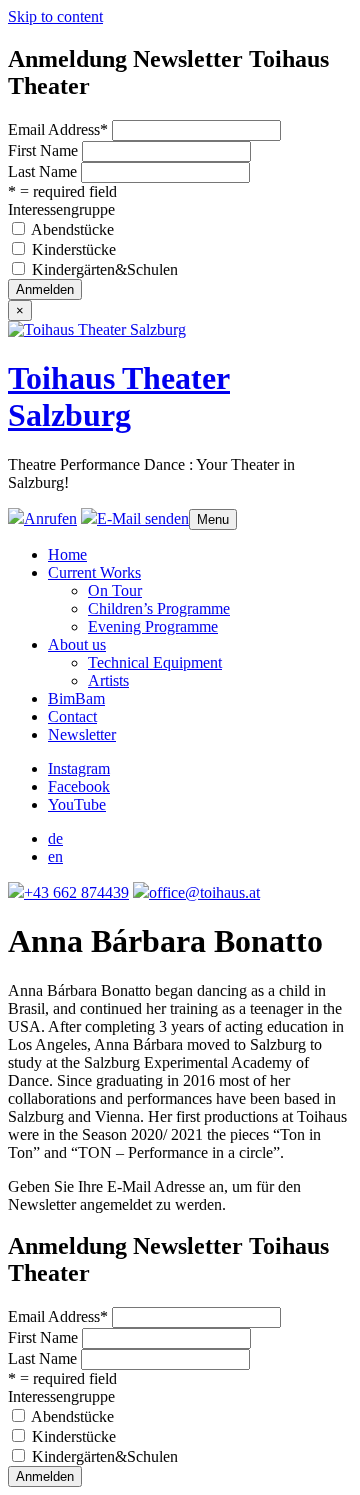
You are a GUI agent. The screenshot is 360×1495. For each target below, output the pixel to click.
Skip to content (55, 16)
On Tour (115, 590)
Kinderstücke (74, 249)
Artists (108, 680)
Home (67, 554)
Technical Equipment (155, 662)
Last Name (42, 171)
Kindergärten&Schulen (105, 269)
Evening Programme (153, 626)
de (55, 838)
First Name (43, 150)
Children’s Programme (159, 608)
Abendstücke (72, 229)
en (55, 856)
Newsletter (82, 734)
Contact (72, 716)
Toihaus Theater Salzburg (119, 396)
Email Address (58, 129)
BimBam (76, 698)
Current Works (94, 572)
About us (77, 644)
